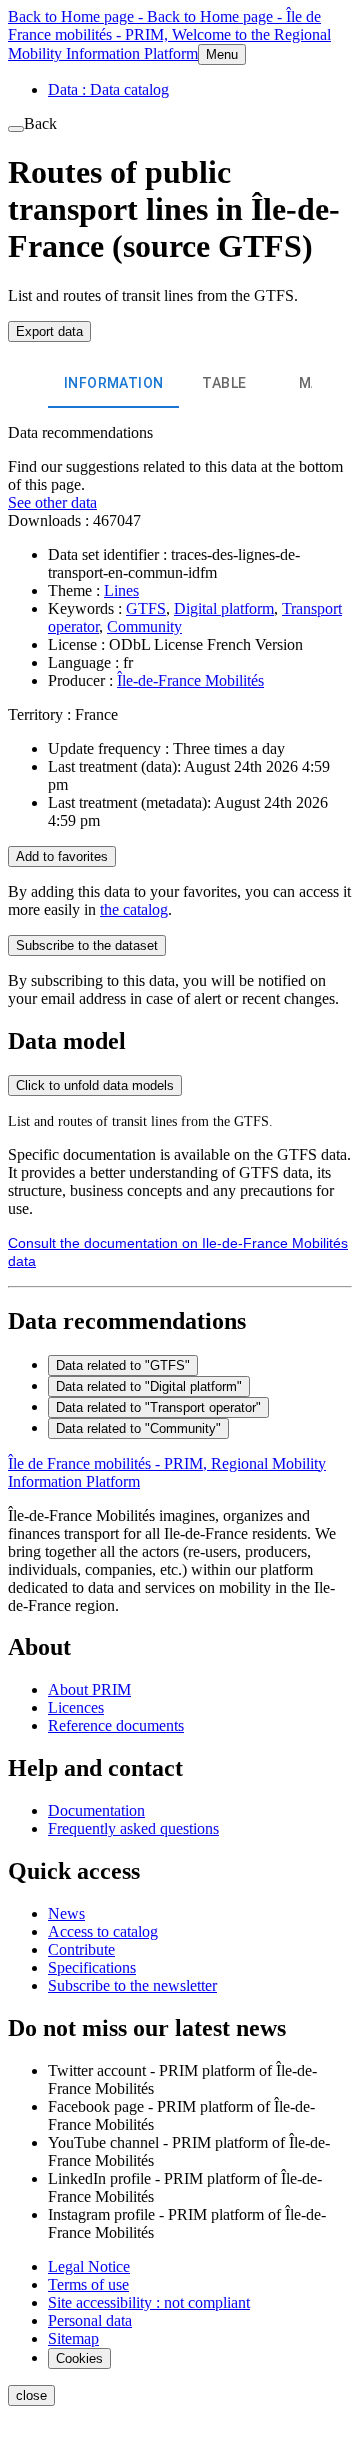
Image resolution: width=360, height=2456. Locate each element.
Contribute (81, 1949)
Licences (76, 1707)
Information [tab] (113, 383)
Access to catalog (103, 1931)
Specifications (92, 1967)
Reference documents (116, 1725)
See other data (52, 502)
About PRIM (89, 1689)
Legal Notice (89, 2266)
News (66, 1913)
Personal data (90, 2320)
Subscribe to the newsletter (132, 1985)
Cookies (79, 2358)
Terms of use (88, 2284)
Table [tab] (224, 383)
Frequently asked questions (133, 1828)
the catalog (134, 909)
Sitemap (73, 2338)
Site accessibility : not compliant (149, 2302)
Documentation (96, 1810)
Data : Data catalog (108, 89)
